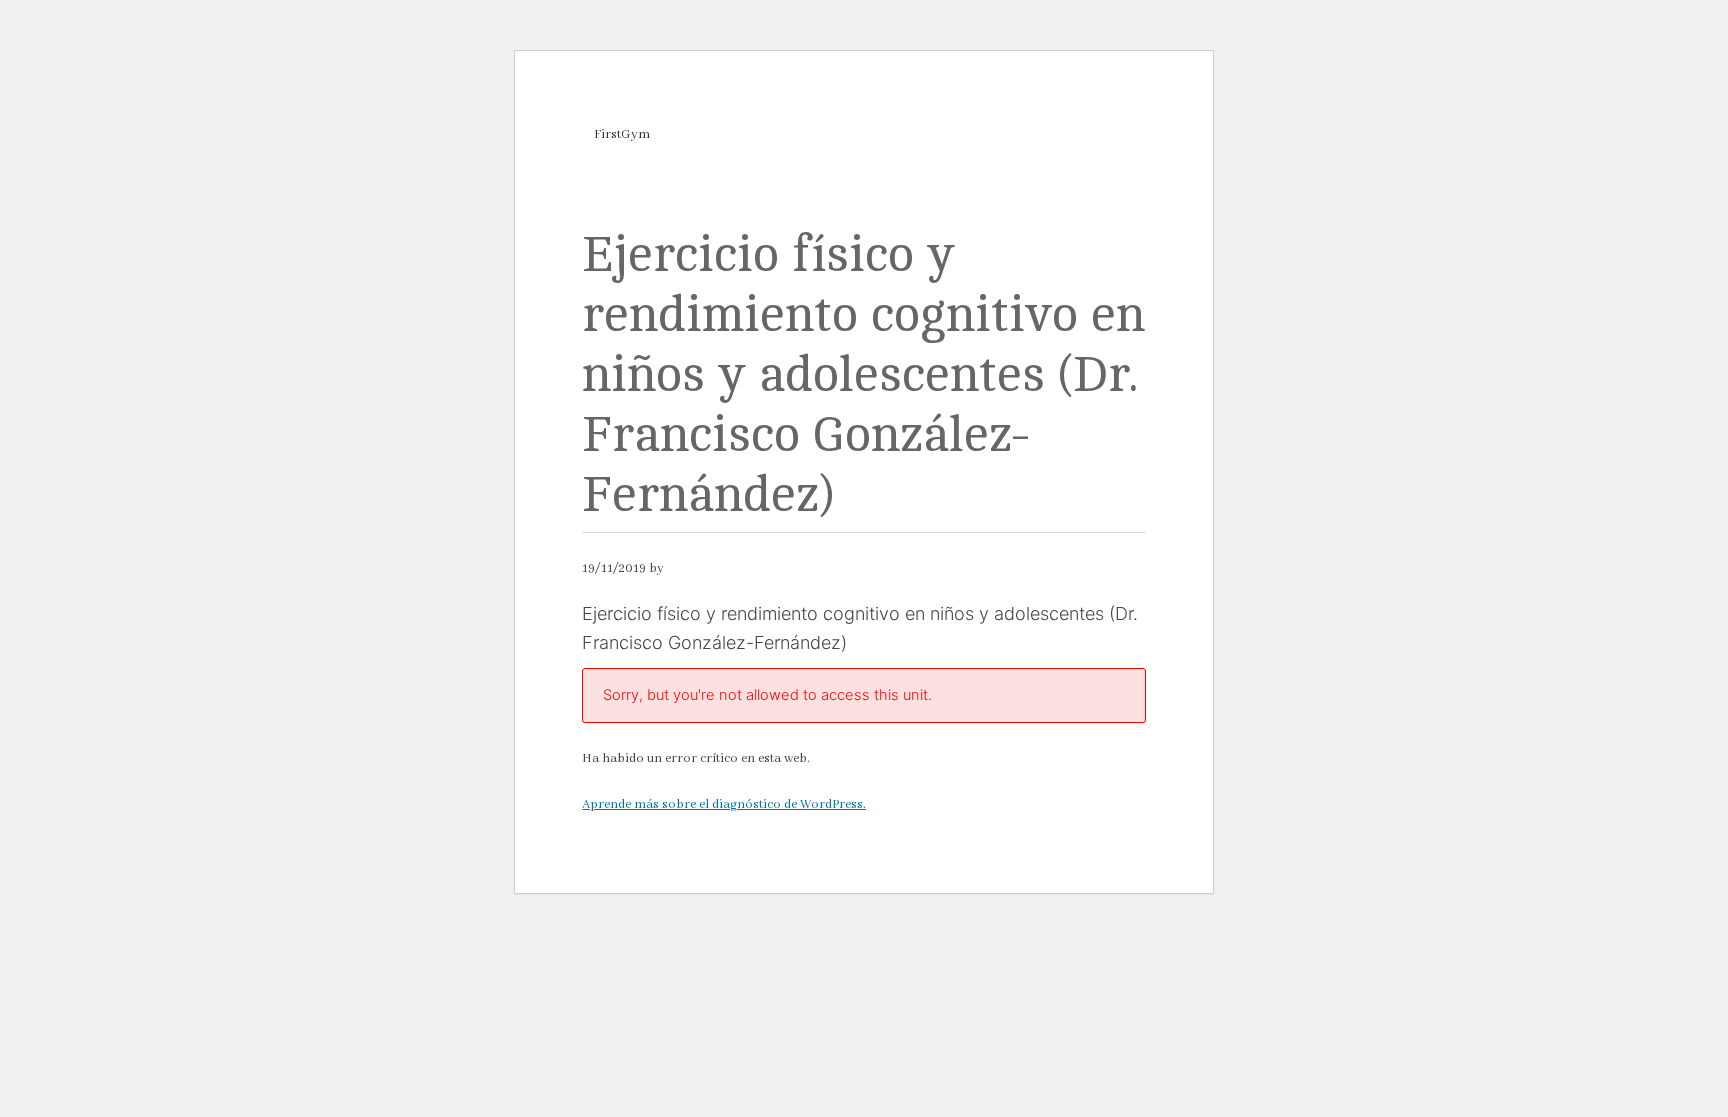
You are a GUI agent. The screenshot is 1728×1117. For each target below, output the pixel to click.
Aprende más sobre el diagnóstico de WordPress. (724, 804)
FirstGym (622, 134)
